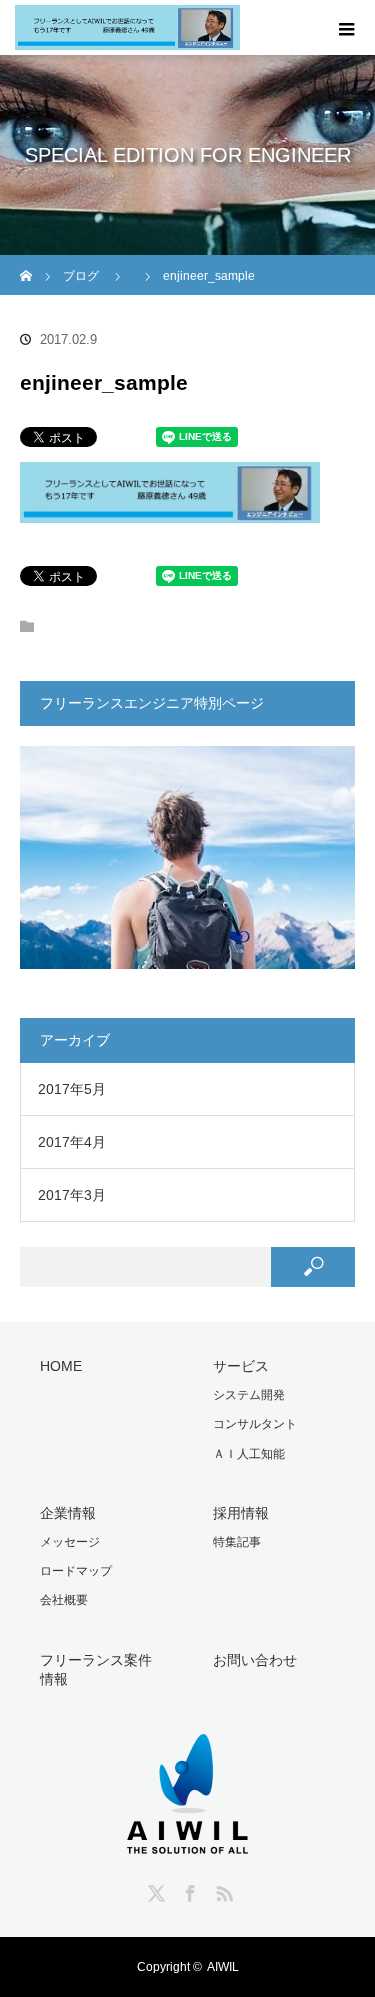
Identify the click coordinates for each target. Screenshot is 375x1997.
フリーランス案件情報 (96, 1669)
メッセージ (70, 1542)
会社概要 (64, 1600)
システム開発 (249, 1395)
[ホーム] (26, 262)
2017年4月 (72, 1142)
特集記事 (237, 1542)
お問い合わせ (255, 1660)
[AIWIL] (187, 1829)
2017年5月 (72, 1089)
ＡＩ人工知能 (249, 1454)
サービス (241, 1366)
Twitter (154, 1890)
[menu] (347, 28)
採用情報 (241, 1513)
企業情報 (68, 1513)
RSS (222, 1890)
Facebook (188, 1890)
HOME (61, 1366)
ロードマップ (76, 1571)
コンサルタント (255, 1424)
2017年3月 (72, 1195)
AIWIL (223, 1967)
